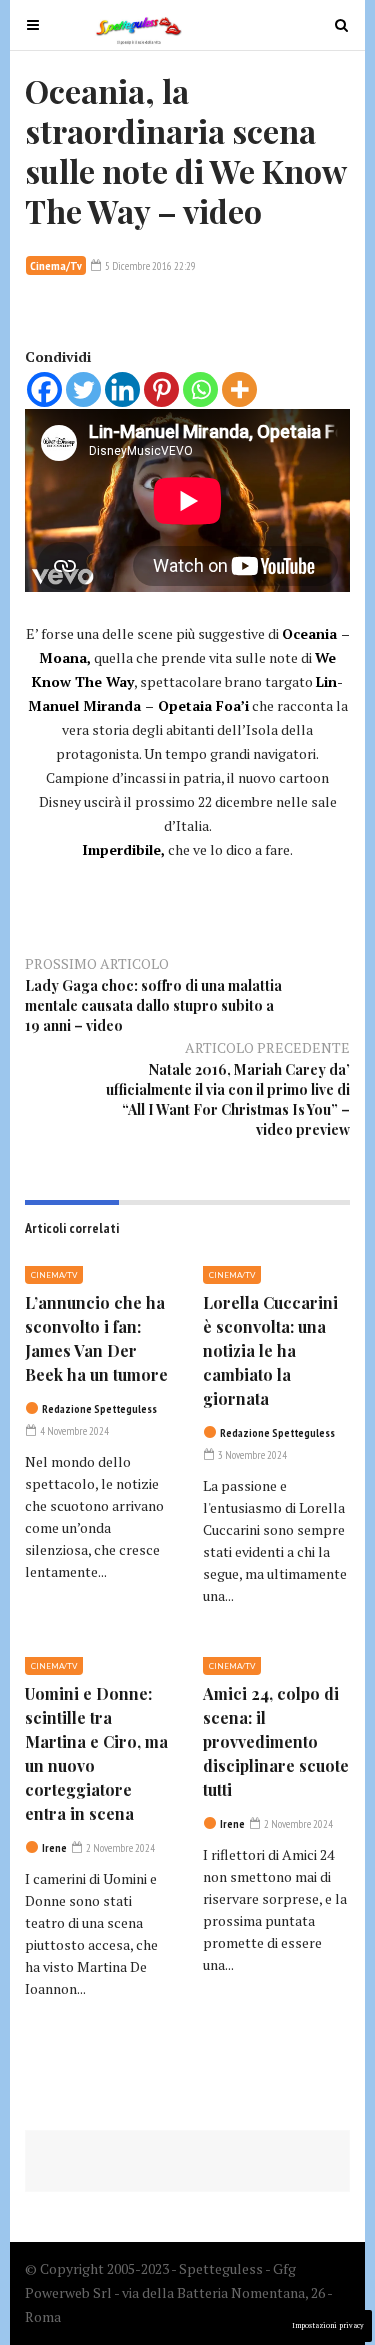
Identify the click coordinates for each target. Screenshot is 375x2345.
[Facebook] (44, 389)
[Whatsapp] (200, 389)
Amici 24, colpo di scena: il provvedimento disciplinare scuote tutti (276, 1741)
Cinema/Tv (56, 265)
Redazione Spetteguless (99, 1409)
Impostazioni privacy (328, 2325)
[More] (239, 389)
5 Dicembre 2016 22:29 (149, 266)
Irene (54, 1848)
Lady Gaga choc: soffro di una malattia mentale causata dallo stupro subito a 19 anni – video (153, 1005)
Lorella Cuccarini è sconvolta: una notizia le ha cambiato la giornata (270, 1350)
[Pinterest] (161, 389)
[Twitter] (83, 389)
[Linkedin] (122, 389)
